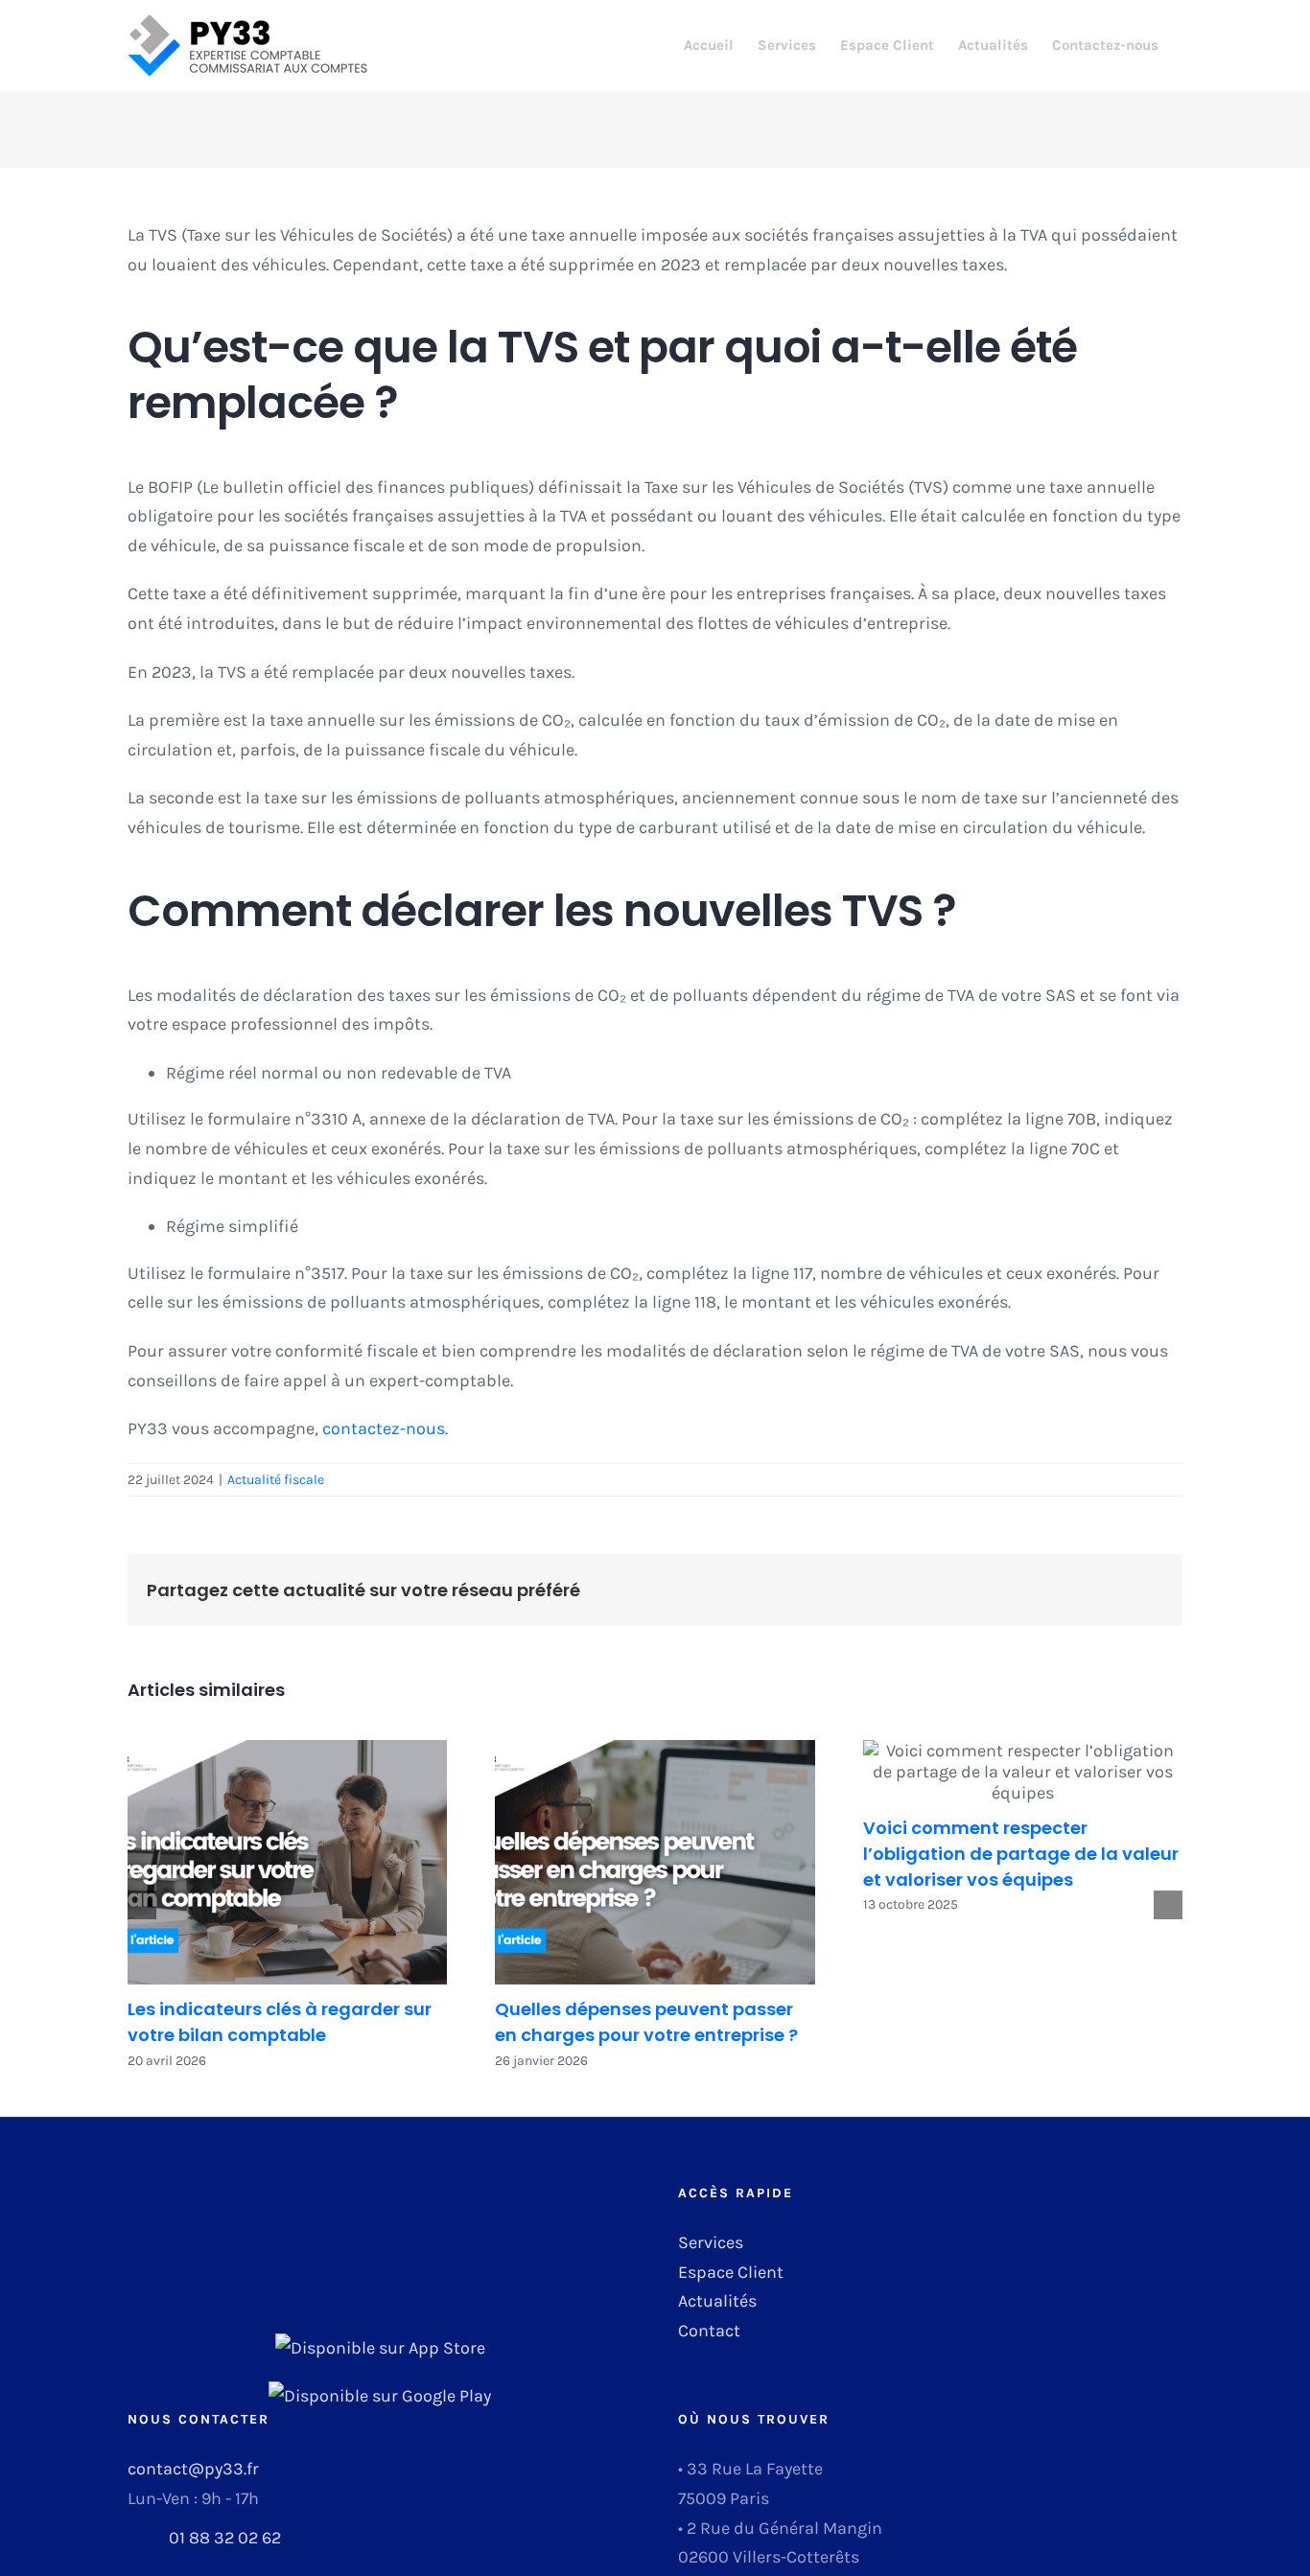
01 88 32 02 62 (225, 2538)
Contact (709, 2331)
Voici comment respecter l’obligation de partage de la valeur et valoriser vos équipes (1022, 1772)
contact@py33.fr (193, 2469)
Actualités (717, 2301)
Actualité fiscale (276, 1480)
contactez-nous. (385, 1428)
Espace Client (731, 2272)
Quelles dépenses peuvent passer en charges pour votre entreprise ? (655, 1862)
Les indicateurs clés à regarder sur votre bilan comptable (288, 1862)
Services (711, 2242)
